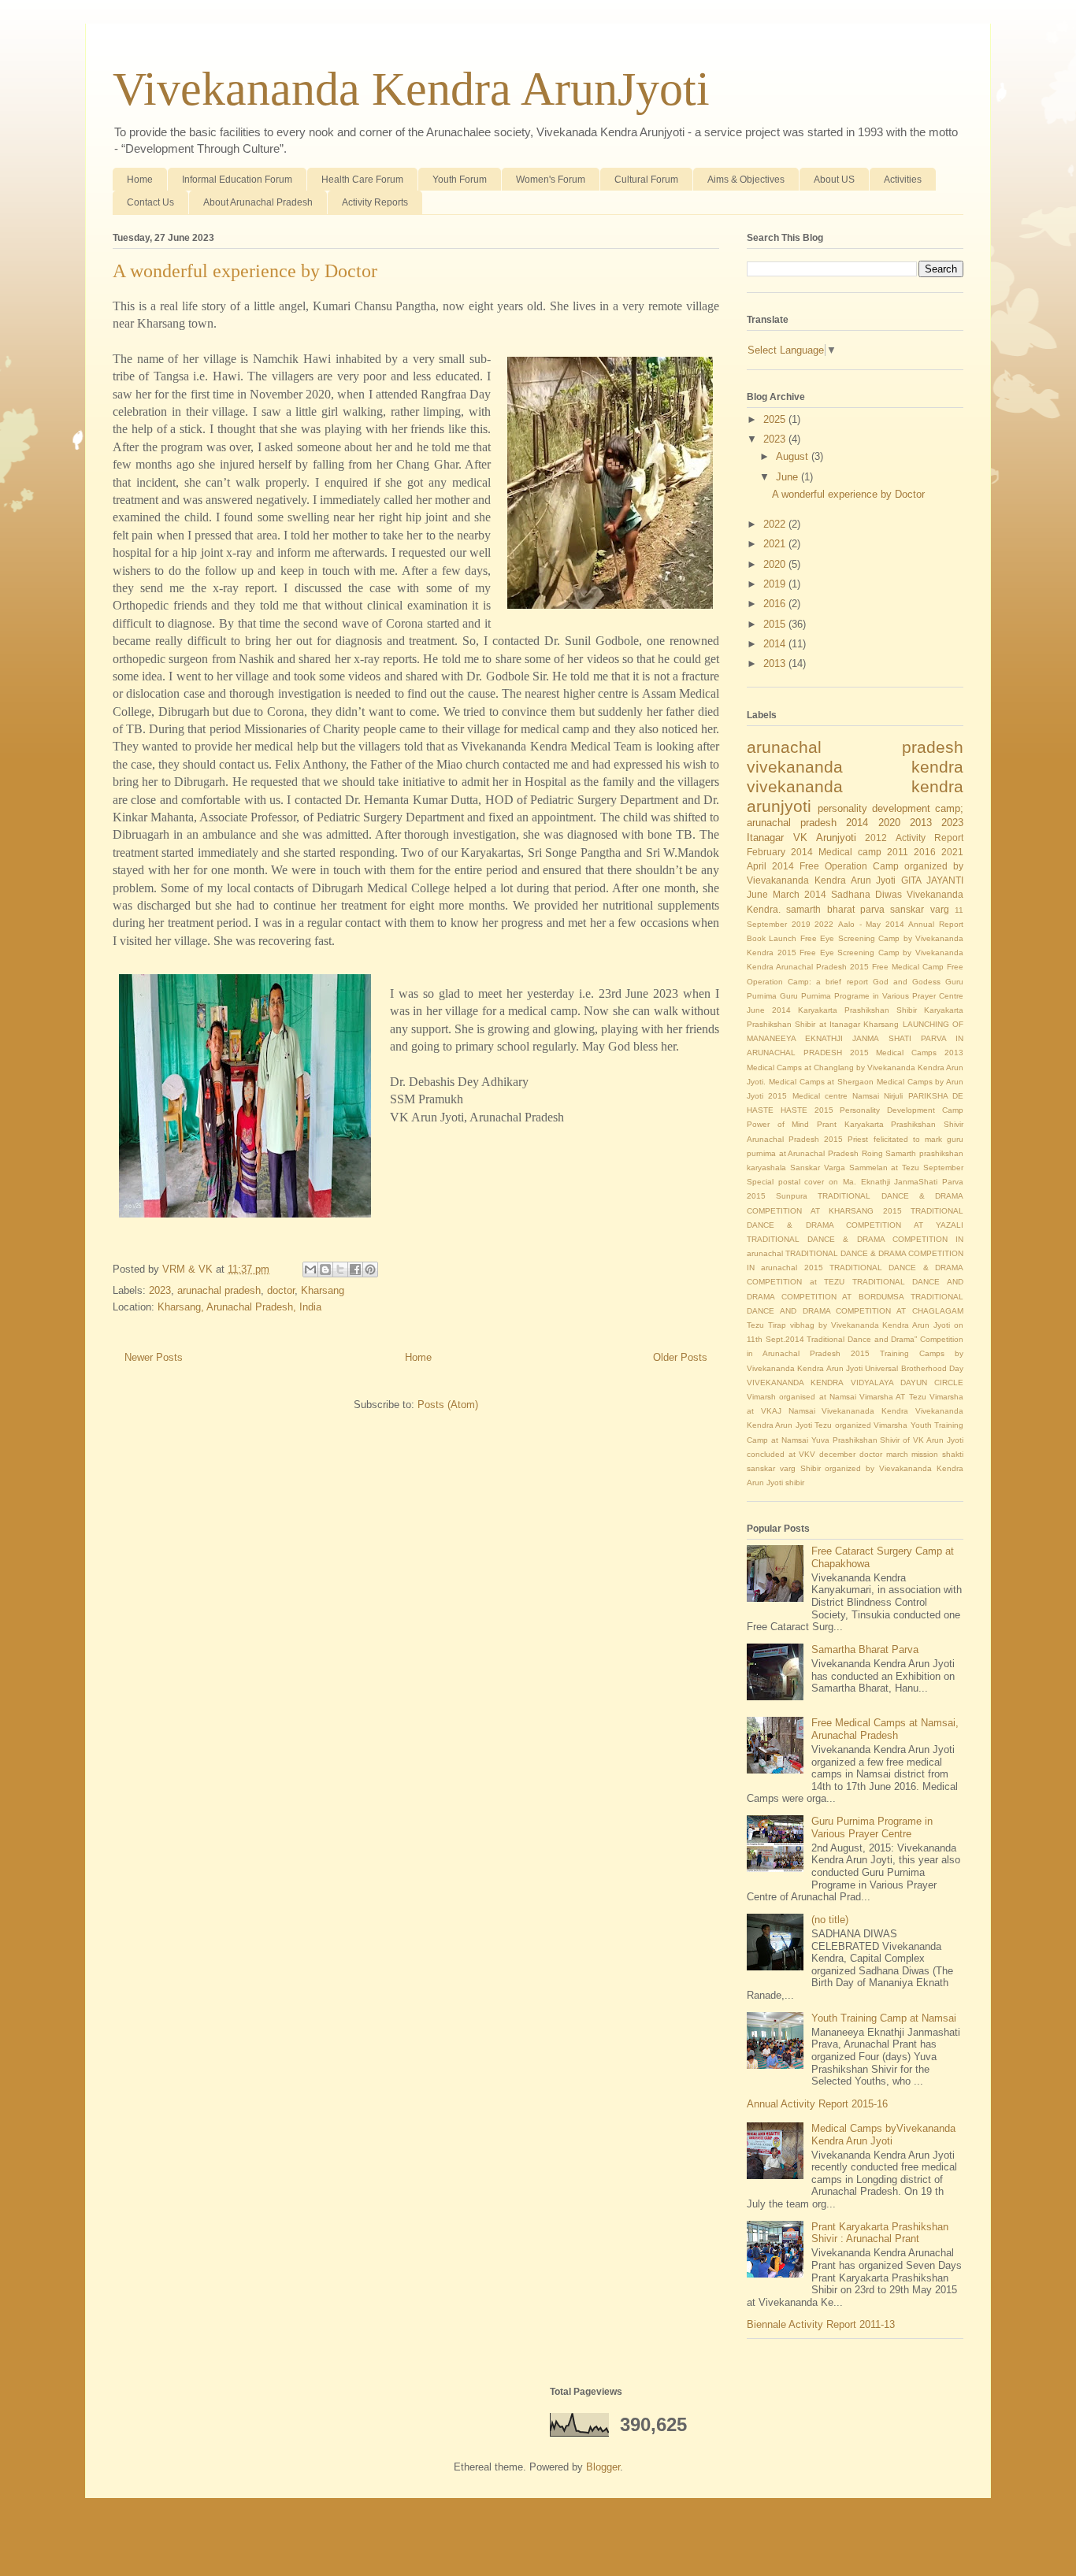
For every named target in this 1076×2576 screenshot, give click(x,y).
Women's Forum (551, 180)
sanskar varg (919, 909)
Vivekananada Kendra (865, 1411)
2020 (776, 564)
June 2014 (769, 1010)
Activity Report (929, 838)
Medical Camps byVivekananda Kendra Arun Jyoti (883, 2135)
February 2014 (780, 852)
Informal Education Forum (237, 180)
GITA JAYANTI (932, 880)
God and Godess (907, 982)
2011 (898, 852)
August (794, 456)
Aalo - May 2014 (871, 924)
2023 (160, 1290)
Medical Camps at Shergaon (821, 1082)
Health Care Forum (362, 180)
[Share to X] (340, 1269)
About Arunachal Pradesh (258, 202)
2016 (776, 604)
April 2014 (770, 866)
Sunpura (792, 1196)
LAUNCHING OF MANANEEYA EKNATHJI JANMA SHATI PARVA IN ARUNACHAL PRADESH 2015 (855, 1038)
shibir (795, 1483)
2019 (776, 584)
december (837, 1454)
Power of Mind (778, 1124)
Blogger (603, 2467)
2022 (776, 524)
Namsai (866, 1096)
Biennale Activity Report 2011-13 (821, 2324)
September (943, 1168)
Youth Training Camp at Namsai (884, 2018)
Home (140, 180)
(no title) (830, 1920)
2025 (776, 419)
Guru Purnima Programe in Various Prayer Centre (872, 996)
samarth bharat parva (835, 909)
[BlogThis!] (325, 1269)
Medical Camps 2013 (920, 1053)
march (897, 1454)
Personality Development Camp (902, 1110)
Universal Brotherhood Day (914, 1368)
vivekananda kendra (855, 767)
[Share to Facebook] (355, 1269)
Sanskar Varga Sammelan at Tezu (855, 1168)
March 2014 (800, 894)
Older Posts (680, 1357)
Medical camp (850, 852)
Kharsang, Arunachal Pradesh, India (239, 1307)
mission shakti (937, 1454)
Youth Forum (460, 180)
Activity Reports (375, 202)
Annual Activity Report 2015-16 (817, 2104)
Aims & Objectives (746, 180)
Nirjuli (893, 1096)
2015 (776, 624)
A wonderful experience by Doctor (245, 271)
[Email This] (310, 1269)
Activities (903, 180)
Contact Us (150, 202)
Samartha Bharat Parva (865, 1649)
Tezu (755, 1325)
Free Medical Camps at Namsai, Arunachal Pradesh (885, 1729)
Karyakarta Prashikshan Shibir (857, 1010)
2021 (776, 544)
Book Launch (772, 938)
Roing (872, 1153)
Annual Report (936, 924)
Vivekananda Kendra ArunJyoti (411, 89)
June (788, 477)
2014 (776, 644)
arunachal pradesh (219, 1290)
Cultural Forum (646, 180)
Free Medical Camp (908, 967)
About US (834, 180)
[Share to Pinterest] (370, 1269)
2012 (876, 838)
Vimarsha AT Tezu (893, 1397)
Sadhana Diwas (866, 894)
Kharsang (323, 1290)
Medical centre (820, 1096)
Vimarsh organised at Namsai (801, 1397)
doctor (281, 1290)
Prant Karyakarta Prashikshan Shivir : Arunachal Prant (880, 2233)
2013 (776, 663)
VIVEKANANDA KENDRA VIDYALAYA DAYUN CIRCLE (855, 1383)
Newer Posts (154, 1357)
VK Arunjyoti (825, 838)
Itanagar (765, 838)
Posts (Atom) (448, 1405)
